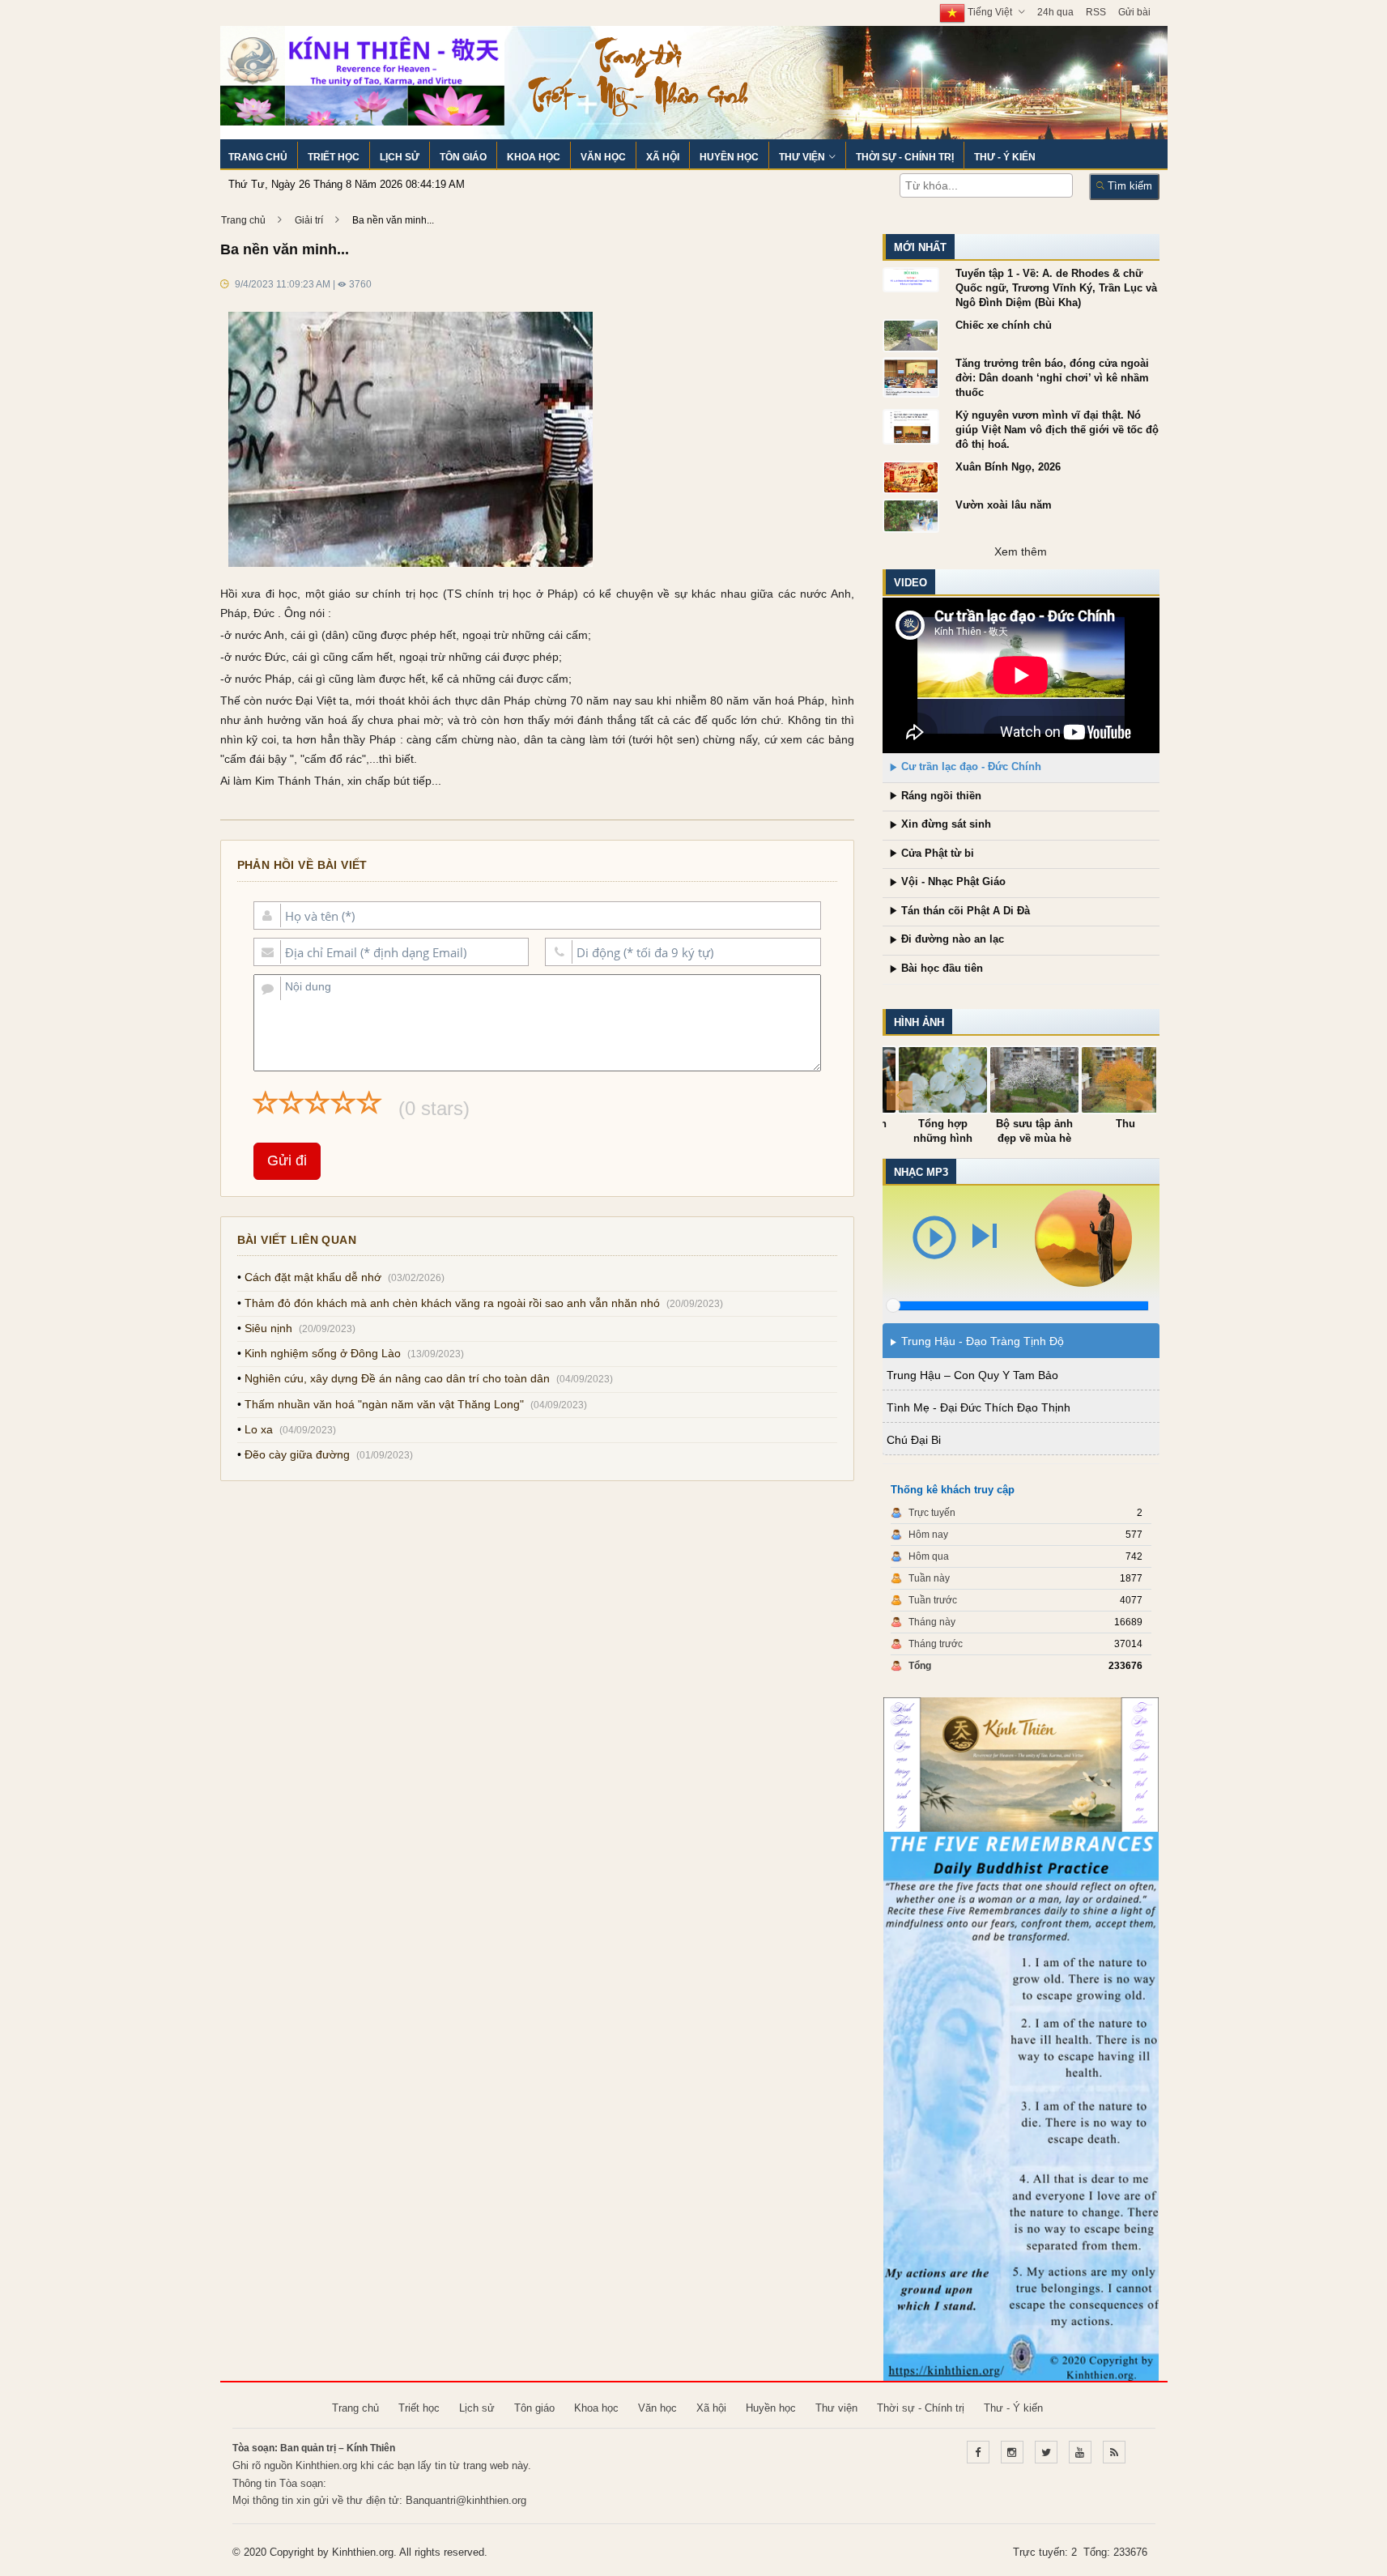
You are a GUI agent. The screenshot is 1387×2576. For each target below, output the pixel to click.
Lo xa (259, 1430)
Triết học (334, 157)
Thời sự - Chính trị (905, 157)
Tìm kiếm (1128, 186)
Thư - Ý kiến (1005, 157)
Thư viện (802, 157)
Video (910, 583)
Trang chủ (258, 157)
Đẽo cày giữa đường (297, 1455)
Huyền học (729, 157)
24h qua (1055, 12)
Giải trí (309, 220)
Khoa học (534, 157)
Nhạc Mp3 (921, 1172)
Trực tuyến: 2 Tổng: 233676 (1080, 2552)
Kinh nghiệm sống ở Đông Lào (323, 1354)
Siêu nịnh (268, 1328)
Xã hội (663, 157)
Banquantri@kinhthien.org (466, 2500)
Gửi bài (1134, 12)
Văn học (603, 157)
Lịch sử (400, 157)
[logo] (363, 75)
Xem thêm (1021, 551)
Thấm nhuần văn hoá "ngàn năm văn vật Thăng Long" (384, 1405)
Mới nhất (920, 247)
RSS (1096, 12)
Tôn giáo (463, 157)
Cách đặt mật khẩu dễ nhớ (313, 1277)
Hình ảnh (919, 1022)
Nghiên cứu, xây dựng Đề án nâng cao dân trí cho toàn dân (397, 1379)
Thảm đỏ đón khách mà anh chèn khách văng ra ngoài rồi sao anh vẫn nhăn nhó (452, 1303)
